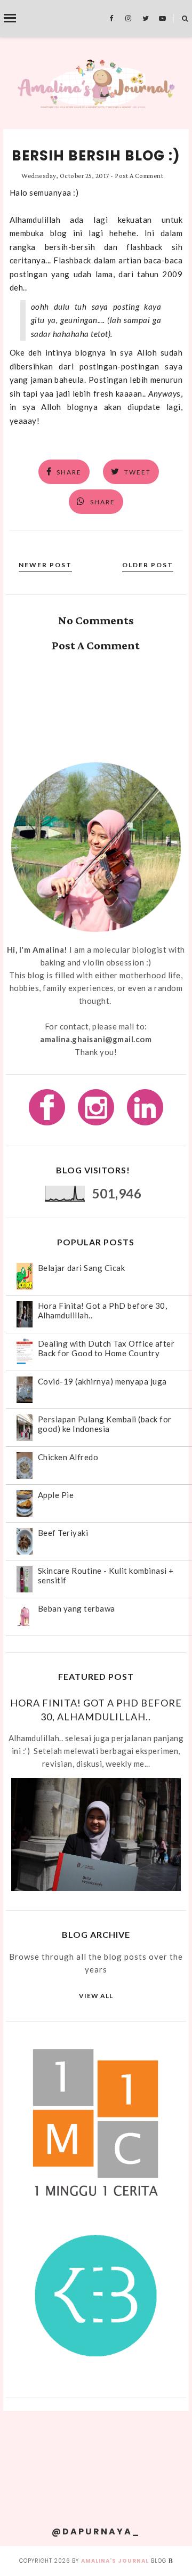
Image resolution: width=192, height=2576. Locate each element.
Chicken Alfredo (68, 1457)
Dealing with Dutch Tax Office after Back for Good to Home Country (106, 1348)
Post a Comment (139, 176)
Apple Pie (56, 1495)
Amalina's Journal (115, 2561)
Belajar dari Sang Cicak (82, 1268)
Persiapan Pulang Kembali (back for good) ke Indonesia (105, 1424)
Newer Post (45, 565)
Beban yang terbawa (77, 1608)
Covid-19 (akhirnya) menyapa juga (102, 1381)
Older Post (148, 565)
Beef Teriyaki (63, 1533)
